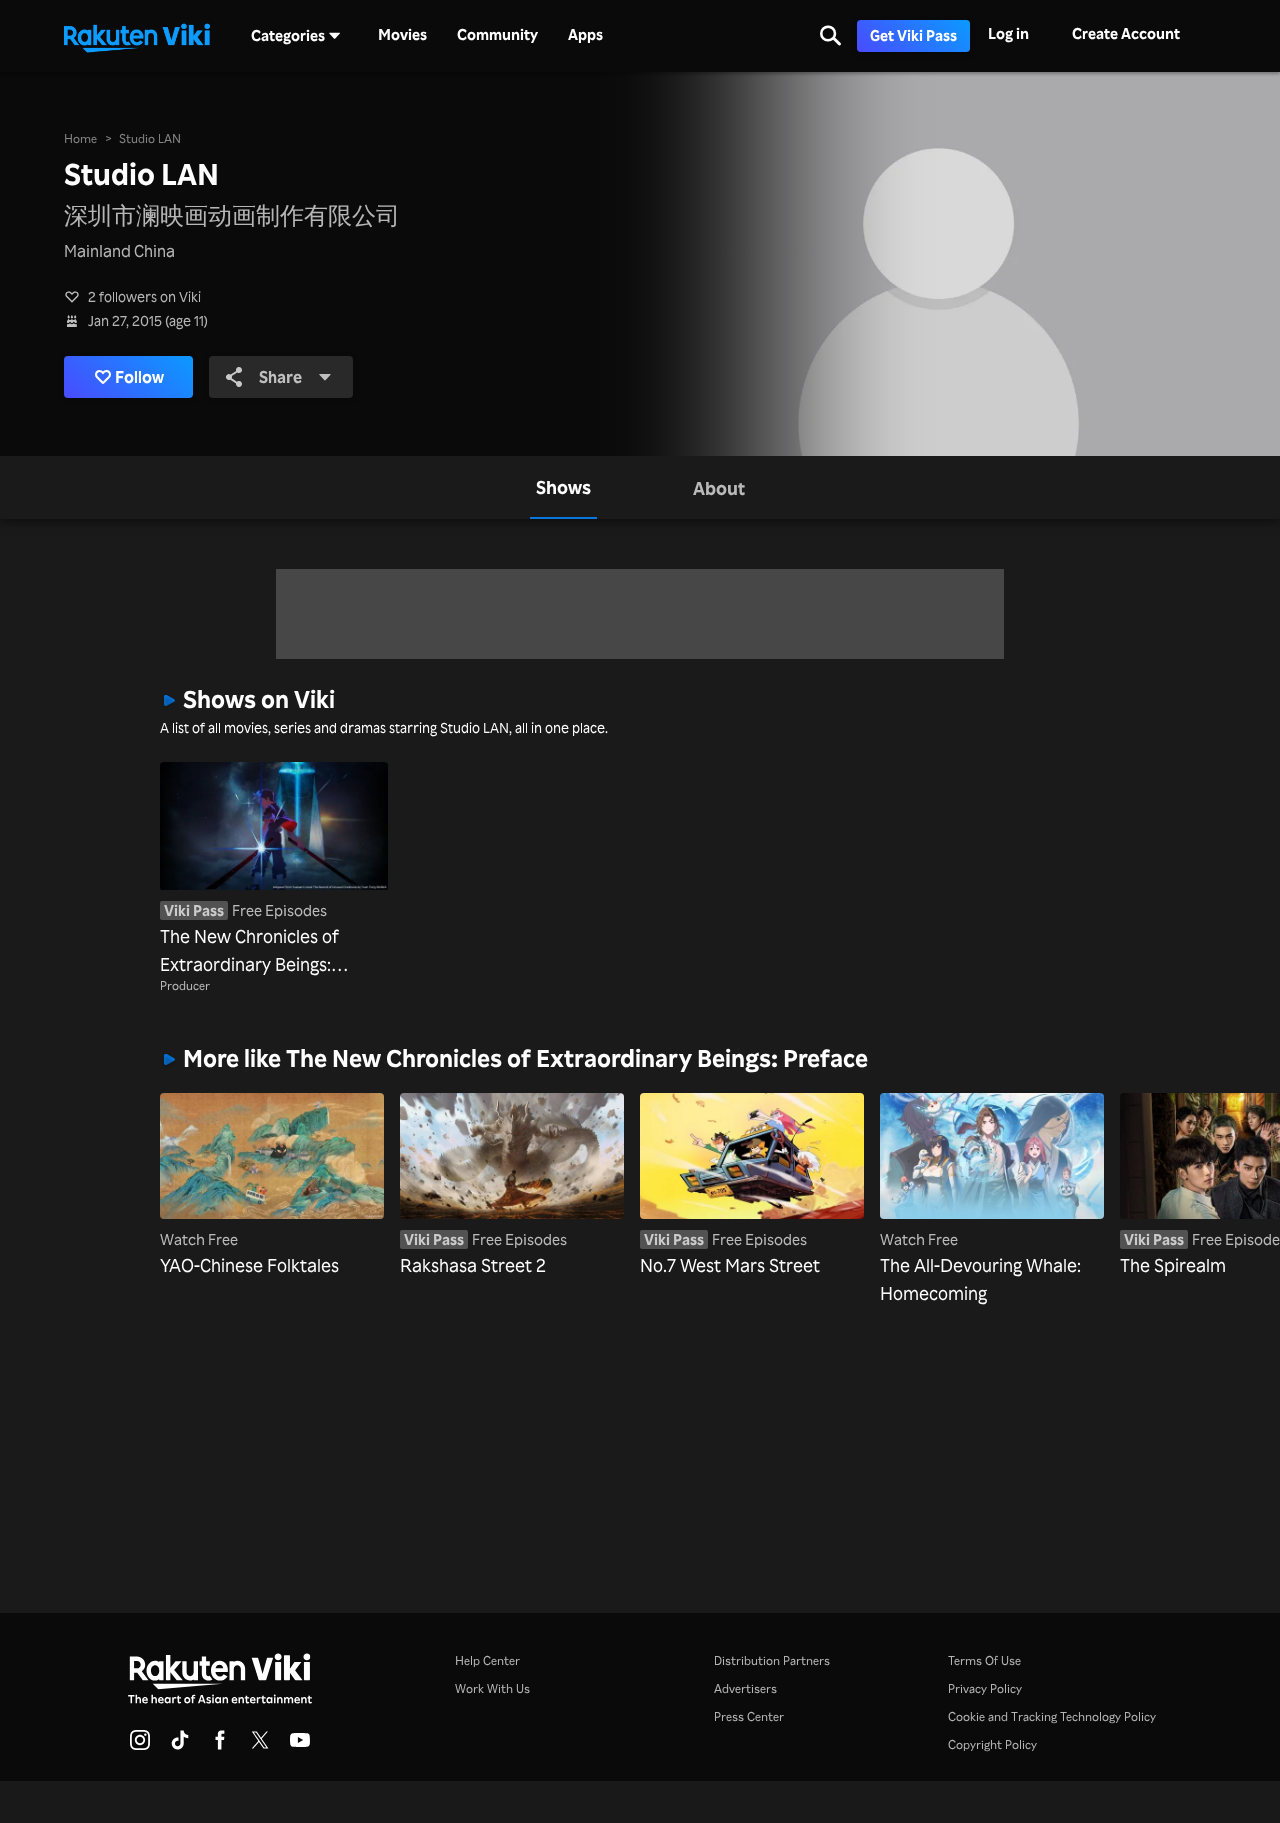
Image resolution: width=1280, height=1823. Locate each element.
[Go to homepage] (137, 36)
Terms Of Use (984, 1660)
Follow (139, 377)
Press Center (749, 1716)
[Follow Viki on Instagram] (140, 1746)
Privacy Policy (985, 1688)
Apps (585, 35)
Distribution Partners (772, 1660)
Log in (1008, 33)
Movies (402, 35)
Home (80, 138)
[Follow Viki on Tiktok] (180, 1746)
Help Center (487, 1660)
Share (280, 377)
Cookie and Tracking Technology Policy (1052, 1716)
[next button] (1099, 1168)
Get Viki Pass (913, 35)
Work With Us (492, 1688)
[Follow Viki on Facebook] (220, 1746)
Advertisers (745, 1688)
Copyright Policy (992, 1744)
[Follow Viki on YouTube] (300, 1746)
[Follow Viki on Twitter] (260, 1746)
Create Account (1126, 33)
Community (497, 35)
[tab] (563, 487)
